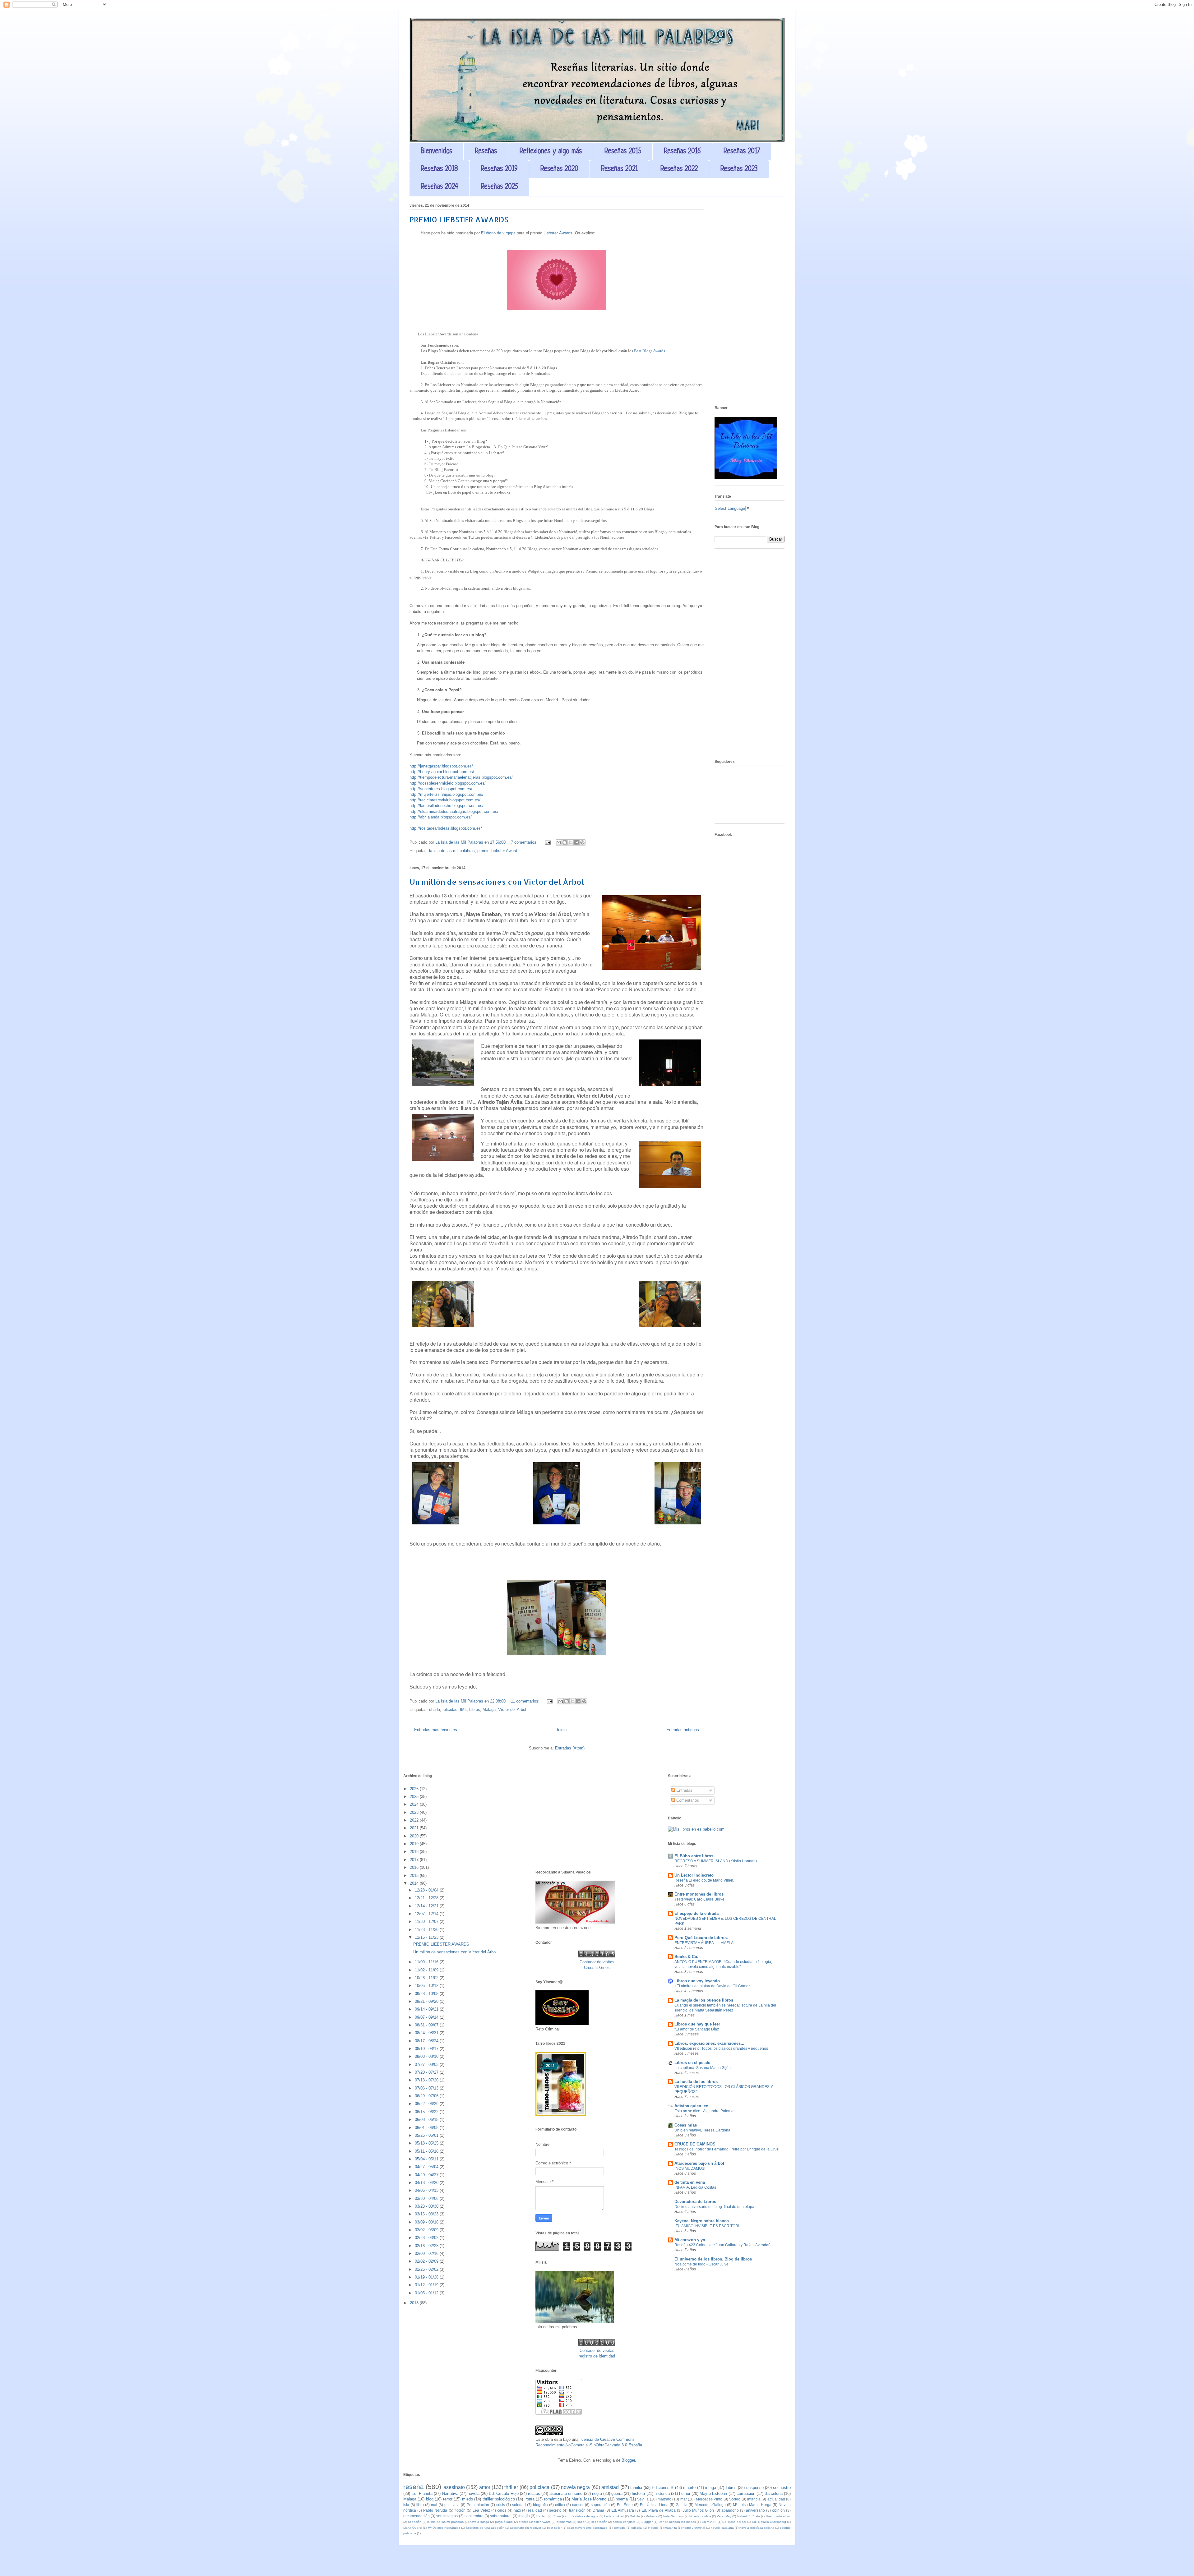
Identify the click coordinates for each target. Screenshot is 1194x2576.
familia (636, 2488)
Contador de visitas (597, 1962)
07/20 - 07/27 (427, 2072)
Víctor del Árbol (512, 1710)
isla (406, 2505)
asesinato (454, 2487)
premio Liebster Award (497, 851)
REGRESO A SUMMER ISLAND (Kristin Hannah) (716, 1861)
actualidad (776, 2499)
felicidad (450, 1710)
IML (463, 1710)
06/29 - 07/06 (427, 2096)
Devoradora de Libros (695, 2202)
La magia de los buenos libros (704, 2000)
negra (597, 2493)
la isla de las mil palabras (452, 851)
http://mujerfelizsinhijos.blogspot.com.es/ (447, 794)
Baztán (541, 2516)
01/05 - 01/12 (427, 2293)
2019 (415, 1844)
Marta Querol (413, 2528)
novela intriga (479, 2522)
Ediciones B (663, 2488)
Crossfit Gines (597, 1968)
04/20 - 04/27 (427, 2175)
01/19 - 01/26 (427, 2277)
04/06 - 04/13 (427, 2190)
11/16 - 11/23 (427, 1937)
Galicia (682, 2505)
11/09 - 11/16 (427, 1962)
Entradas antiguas (683, 1730)
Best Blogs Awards (650, 351)
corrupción (746, 2493)
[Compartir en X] (571, 842)
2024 (415, 1804)
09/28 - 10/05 (427, 1994)
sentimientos (447, 2516)
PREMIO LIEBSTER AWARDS (459, 219)
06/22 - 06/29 (427, 2104)
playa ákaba (504, 2522)
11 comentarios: (526, 1701)
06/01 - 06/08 (427, 2128)
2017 (415, 1860)
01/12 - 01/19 (427, 2285)
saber (581, 2522)
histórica (662, 2493)
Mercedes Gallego (710, 2505)
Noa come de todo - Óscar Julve (701, 2264)
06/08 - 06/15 (427, 2120)
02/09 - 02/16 (427, 2253)
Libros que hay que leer (697, 2024)
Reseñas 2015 (623, 152)
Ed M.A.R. (709, 2522)
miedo (467, 2499)
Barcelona (774, 2493)
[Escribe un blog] (565, 842)
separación (599, 2522)
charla (435, 1710)
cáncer (578, 2505)
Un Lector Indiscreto (694, 1875)
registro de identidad (597, 2356)
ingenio (653, 2528)
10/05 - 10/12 (427, 1986)
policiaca (539, 2487)
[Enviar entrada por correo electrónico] (547, 842)
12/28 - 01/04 (427, 1890)
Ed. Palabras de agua (583, 2516)
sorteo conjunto (624, 2522)
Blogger (628, 2460)
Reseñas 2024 (439, 187)
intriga (711, 2488)
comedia (620, 2528)
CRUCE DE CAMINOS (695, 2144)
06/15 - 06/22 (427, 2112)
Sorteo (735, 2499)
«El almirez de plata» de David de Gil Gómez (712, 1986)
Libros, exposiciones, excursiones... (709, 2043)
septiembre (474, 2516)
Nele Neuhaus (673, 2516)
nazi (517, 2510)
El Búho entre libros (694, 1856)
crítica (560, 2505)
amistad (610, 2487)
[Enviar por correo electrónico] (559, 842)
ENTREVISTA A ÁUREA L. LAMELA (704, 1943)
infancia (754, 2499)
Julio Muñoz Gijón (698, 2510)
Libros (475, 1710)
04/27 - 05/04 (427, 2167)
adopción (415, 2522)
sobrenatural (501, 2516)
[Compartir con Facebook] (576, 842)
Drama (598, 2510)
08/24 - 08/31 (427, 2033)
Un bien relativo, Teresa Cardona (702, 2130)
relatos (534, 2493)
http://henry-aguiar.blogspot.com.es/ (442, 772)
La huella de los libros (696, 2082)
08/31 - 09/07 (427, 2025)
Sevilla (643, 2499)
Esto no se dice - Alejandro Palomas (705, 2111)
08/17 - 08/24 (427, 2041)
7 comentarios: (525, 842)
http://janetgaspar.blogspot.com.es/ (441, 766)
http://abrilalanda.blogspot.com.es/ (441, 817)
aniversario (755, 2510)
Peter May (724, 2516)
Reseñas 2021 (619, 169)
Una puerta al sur (778, 2516)
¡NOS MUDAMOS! (690, 2168)
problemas (564, 2522)
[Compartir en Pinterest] (582, 842)
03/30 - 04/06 (427, 2198)
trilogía (524, 2516)
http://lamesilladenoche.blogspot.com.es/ (447, 806)
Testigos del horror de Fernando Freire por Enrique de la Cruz (727, 2149)
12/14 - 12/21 (427, 1906)
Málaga (489, 1710)
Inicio (562, 1730)
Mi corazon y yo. (690, 2240)
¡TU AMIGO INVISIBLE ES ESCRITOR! (707, 2226)
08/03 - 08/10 (427, 2056)
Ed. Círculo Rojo (504, 2493)
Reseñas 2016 (682, 152)
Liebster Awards (558, 233)
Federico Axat (614, 2516)
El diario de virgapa (498, 233)
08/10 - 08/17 (427, 2049)
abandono (730, 2510)
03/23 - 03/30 (427, 2206)
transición (577, 2510)
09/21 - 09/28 (427, 2001)
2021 (415, 1828)
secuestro (782, 2488)
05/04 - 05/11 (427, 2159)
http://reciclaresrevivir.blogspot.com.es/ (445, 800)
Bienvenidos (436, 152)
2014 (415, 1883)
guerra (617, 2493)
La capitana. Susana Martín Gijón (703, 2068)
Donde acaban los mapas (677, 2522)
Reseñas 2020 (559, 169)
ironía (530, 2499)
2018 (415, 1852)
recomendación (417, 2516)
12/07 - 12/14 (427, 1914)
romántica (553, 2499)
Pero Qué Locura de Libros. (701, 1938)
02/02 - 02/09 (427, 2261)
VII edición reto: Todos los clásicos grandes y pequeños (721, 2048)
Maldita (635, 2516)
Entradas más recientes (436, 1730)
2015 (415, 1876)
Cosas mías (686, 2125)
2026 (415, 1789)
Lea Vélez (481, 2510)
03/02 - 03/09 (427, 2230)
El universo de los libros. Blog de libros (713, 2259)
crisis (501, 2505)
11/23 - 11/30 (427, 1930)
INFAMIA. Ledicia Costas (695, 2187)
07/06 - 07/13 (427, 2088)
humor (685, 2493)
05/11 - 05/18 (427, 2151)
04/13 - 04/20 (427, 2183)
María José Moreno (589, 2499)
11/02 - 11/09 (427, 1970)
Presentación (478, 2505)
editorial (637, 2528)
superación (600, 2505)
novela (474, 2493)
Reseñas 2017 (742, 152)
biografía (540, 2505)
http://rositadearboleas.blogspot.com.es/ (446, 828)
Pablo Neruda (435, 2510)
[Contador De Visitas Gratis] (597, 1956)
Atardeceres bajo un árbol (699, 2163)
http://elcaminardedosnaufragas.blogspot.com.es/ (454, 811)
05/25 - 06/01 (427, 2135)
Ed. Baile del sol (734, 2522)
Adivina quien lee (691, 2106)
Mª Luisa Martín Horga (752, 2505)
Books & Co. (686, 1957)
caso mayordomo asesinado (587, 2528)
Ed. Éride (625, 2505)
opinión (778, 2510)
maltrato (664, 2499)
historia (638, 2493)
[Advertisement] (750, 299)
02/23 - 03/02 (427, 2238)
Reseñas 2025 (499, 187)
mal (434, 2505)
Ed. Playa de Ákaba (659, 2510)
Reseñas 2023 (739, 169)
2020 (415, 1836)
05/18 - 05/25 (427, 2143)
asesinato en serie (566, 2493)
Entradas (684, 1790)
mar (684, 2499)
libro (420, 2505)
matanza (671, 2528)
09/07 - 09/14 (427, 2017)
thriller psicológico (499, 2499)
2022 (415, 1820)
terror (448, 2499)
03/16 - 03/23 (427, 2214)
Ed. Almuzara (623, 2510)
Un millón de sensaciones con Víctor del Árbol (497, 882)
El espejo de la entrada (696, 1913)
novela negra (575, 2487)
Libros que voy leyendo (697, 1981)
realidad (535, 2510)
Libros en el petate (692, 2063)
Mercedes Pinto (709, 2499)
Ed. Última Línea (654, 2505)
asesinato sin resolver (525, 2528)
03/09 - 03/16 (427, 2222)
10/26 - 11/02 (427, 1978)
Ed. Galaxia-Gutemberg (769, 2522)
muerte (689, 2488)
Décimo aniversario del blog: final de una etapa (714, 2207)
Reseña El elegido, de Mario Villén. (704, 1880)
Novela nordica (700, 2516)
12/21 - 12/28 (427, 1898)
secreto (555, 2510)
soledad (519, 2505)
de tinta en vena (690, 2182)
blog (430, 2499)
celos (502, 2510)
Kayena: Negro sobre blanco (702, 2221)
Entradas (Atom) (570, 1748)
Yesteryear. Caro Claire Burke (699, 1899)
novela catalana (722, 2528)
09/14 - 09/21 (427, 2009)
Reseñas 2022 (679, 169)
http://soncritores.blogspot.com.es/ (441, 789)
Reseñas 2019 (499, 169)
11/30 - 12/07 (427, 1922)
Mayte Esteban (713, 2493)
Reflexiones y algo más (551, 152)
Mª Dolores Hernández (444, 2528)
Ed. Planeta (422, 2493)
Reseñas (486, 152)
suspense (755, 2488)
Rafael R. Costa (749, 2516)
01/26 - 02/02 (427, 2269)
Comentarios (687, 1800)
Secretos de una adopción (485, 2528)
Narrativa (450, 2493)
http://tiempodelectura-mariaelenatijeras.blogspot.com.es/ (461, 777)
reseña (414, 2487)
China (557, 2516)
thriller (511, 2487)
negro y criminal (694, 2528)
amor (485, 2487)
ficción (460, 2510)
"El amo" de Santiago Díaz (697, 2029)
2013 (415, 2303)
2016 (415, 1867)
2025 (415, 1797)
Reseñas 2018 (439, 169)
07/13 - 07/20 (427, 2080)
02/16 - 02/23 (427, 2246)
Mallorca (651, 2516)
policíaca (452, 2505)
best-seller (554, 2528)
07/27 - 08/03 (427, 2064)
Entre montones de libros (699, 1894)
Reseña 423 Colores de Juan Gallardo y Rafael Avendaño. (724, 2245)
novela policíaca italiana (757, 2528)
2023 (415, 1812)
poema (622, 2499)
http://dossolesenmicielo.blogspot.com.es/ (448, 783)
